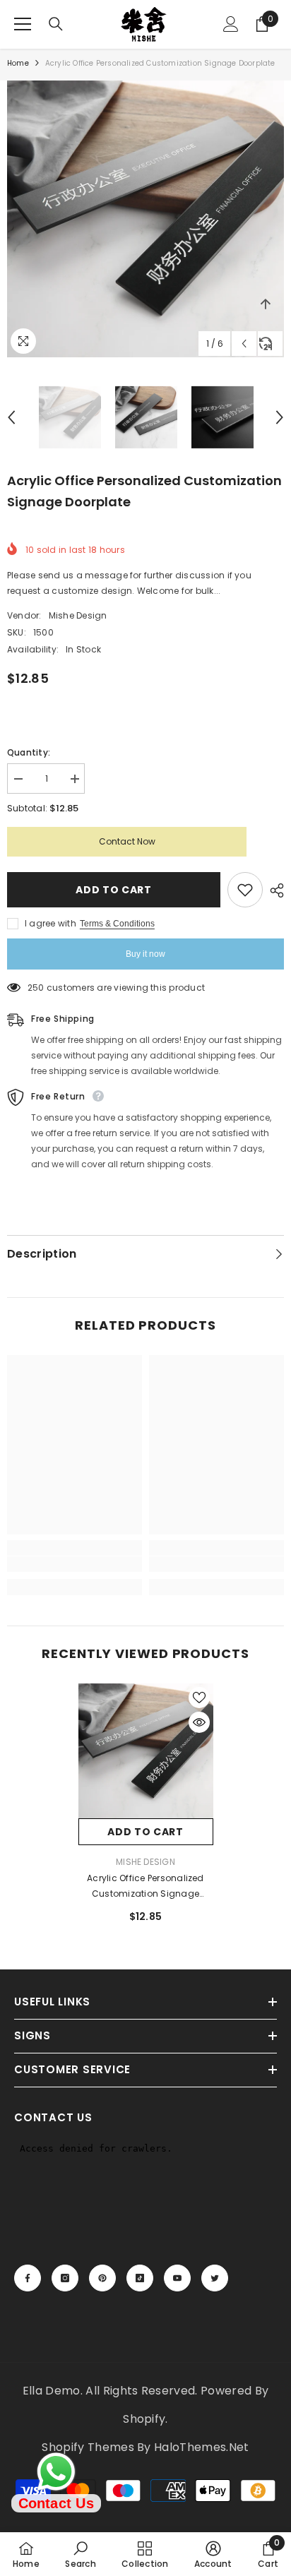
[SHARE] (273, 890)
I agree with (51, 923)
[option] (145, 219)
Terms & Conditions (117, 924)
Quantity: (29, 752)
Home (18, 63)
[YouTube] (177, 2278)
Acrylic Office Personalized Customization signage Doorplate (145, 1887)
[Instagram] (65, 2278)
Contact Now (127, 841)
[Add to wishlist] (245, 890)
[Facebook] (28, 2278)
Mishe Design (78, 615)
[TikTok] (140, 2278)
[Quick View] (199, 1722)
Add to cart (114, 890)
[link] (75, 1564)
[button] (244, 344)
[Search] (56, 24)
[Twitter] (215, 2278)
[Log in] (231, 24)
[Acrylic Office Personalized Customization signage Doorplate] (146, 1751)
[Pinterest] (102, 2278)
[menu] (23, 24)
